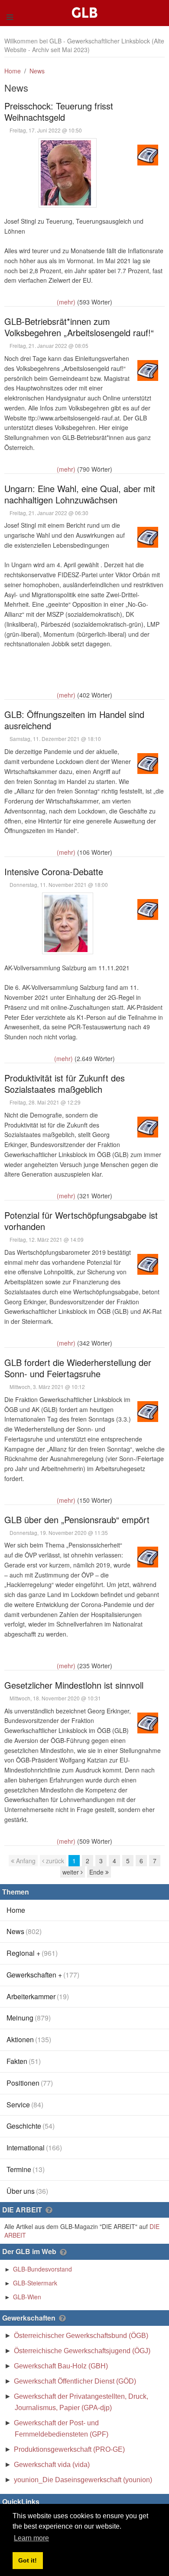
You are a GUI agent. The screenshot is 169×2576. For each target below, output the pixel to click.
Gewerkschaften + (43, 1975)
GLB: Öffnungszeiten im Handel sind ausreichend (74, 720)
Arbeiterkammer (38, 1996)
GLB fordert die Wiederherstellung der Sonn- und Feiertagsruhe (78, 1368)
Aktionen (29, 2039)
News (37, 71)
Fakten (24, 2061)
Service (25, 2105)
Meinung (29, 2018)
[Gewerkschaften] (62, 2318)
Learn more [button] (31, 2538)
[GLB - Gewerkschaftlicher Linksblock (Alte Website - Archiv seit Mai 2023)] (86, 4)
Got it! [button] (28, 2560)
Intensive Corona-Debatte (54, 871)
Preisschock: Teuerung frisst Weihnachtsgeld (59, 111)
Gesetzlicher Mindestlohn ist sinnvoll (74, 1685)
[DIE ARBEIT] (49, 2210)
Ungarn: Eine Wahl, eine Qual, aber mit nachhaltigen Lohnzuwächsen (80, 494)
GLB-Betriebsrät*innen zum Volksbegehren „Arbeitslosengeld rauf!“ (79, 327)
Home (13, 71)
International (34, 2148)
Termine (26, 2169)
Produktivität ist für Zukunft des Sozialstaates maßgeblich (65, 1083)
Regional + (32, 1953)
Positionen (30, 2083)
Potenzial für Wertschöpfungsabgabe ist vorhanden (81, 1221)
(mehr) (66, 302)
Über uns (27, 2191)
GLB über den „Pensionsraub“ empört (77, 1519)
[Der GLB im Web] (63, 2252)
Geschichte (31, 2126)
